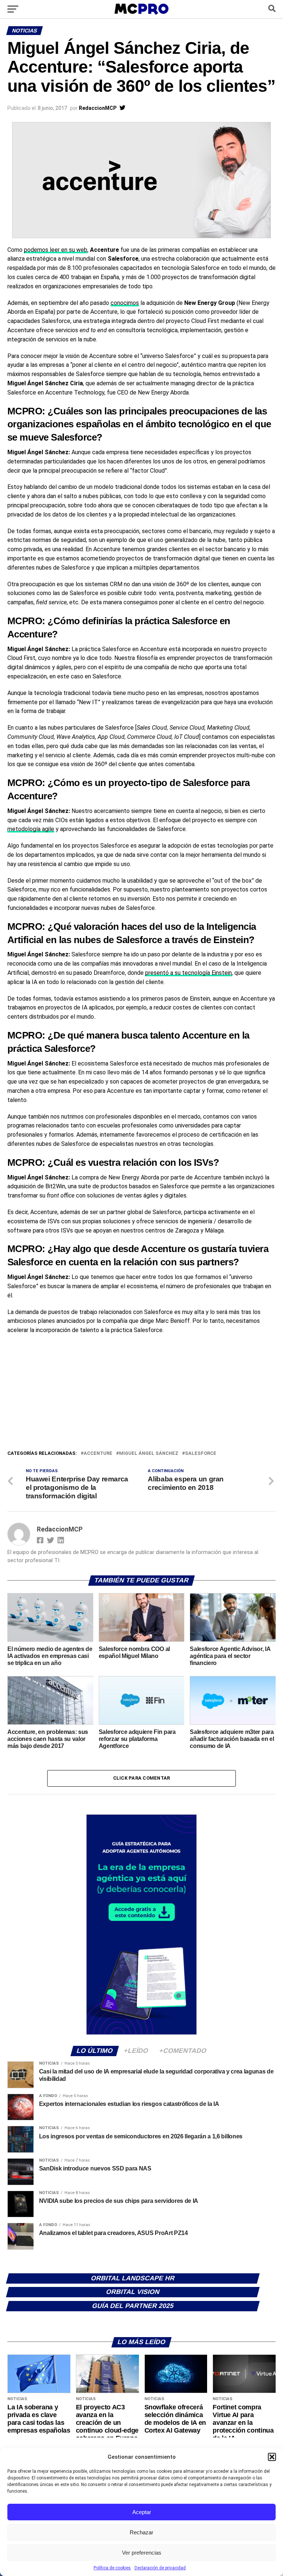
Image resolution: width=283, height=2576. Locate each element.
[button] (272, 2457)
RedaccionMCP (98, 108)
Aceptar (142, 2512)
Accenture (98, 1454)
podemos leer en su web (56, 250)
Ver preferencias (142, 2553)
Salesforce (201, 1454)
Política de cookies (112, 2568)
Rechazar (141, 2532)
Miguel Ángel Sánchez (149, 1454)
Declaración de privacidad (160, 2568)
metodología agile (31, 829)
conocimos (125, 303)
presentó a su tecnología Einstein (188, 973)
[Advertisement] (141, 1394)
